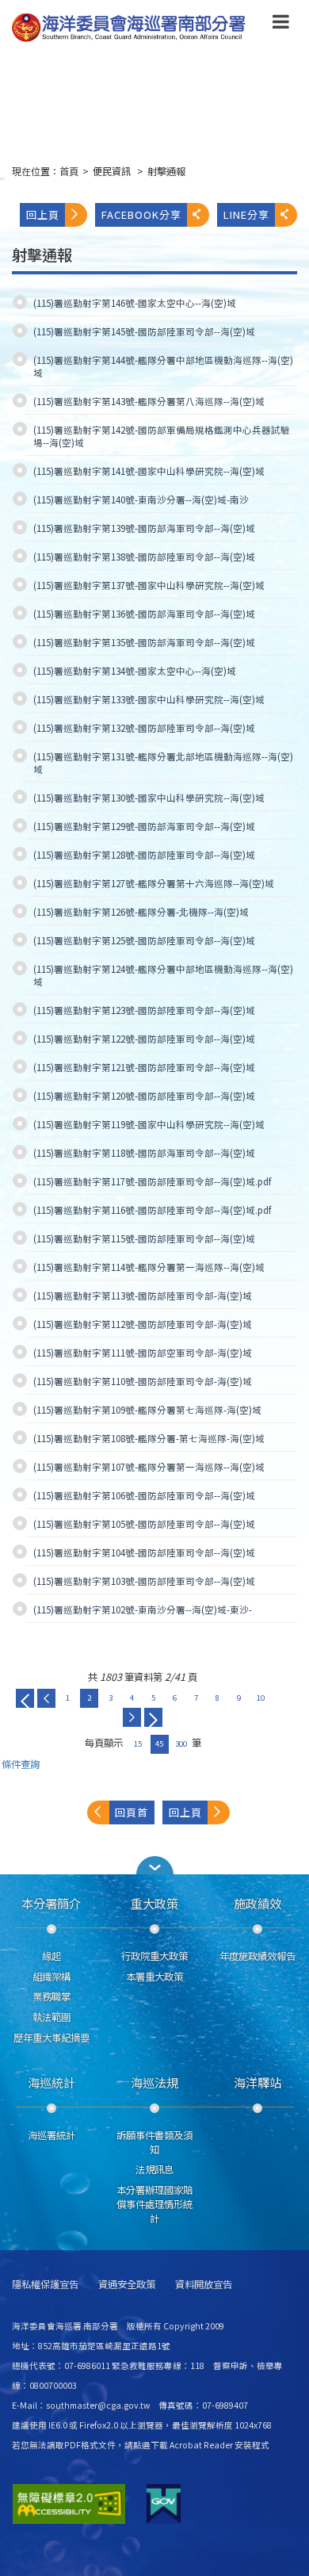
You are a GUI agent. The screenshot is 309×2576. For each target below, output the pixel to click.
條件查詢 (21, 1765)
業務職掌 (51, 1996)
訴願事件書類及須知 (154, 2142)
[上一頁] (46, 1698)
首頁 (69, 171)
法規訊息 (154, 2169)
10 (261, 1698)
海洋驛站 (257, 2082)
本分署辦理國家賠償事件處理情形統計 (154, 2204)
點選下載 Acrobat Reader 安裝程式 (201, 2445)
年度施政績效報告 (257, 1956)
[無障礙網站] (69, 2504)
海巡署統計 (51, 2135)
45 (159, 1743)
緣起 (51, 1956)
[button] (281, 25)
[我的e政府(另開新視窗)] (164, 2504)
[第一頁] (25, 1698)
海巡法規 (154, 2082)
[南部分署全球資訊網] (129, 28)
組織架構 (51, 1977)
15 (138, 1743)
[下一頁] (132, 1717)
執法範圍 (51, 2017)
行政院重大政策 (154, 1956)
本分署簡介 (51, 1903)
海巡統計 (51, 2082)
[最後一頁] (153, 1717)
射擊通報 (166, 171)
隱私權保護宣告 (45, 2285)
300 (181, 1743)
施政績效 (257, 1903)
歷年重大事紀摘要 (51, 2038)
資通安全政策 (127, 2285)
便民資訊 (113, 171)
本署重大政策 (154, 1977)
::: (2, 178)
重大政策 (154, 1903)
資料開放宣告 (204, 2285)
